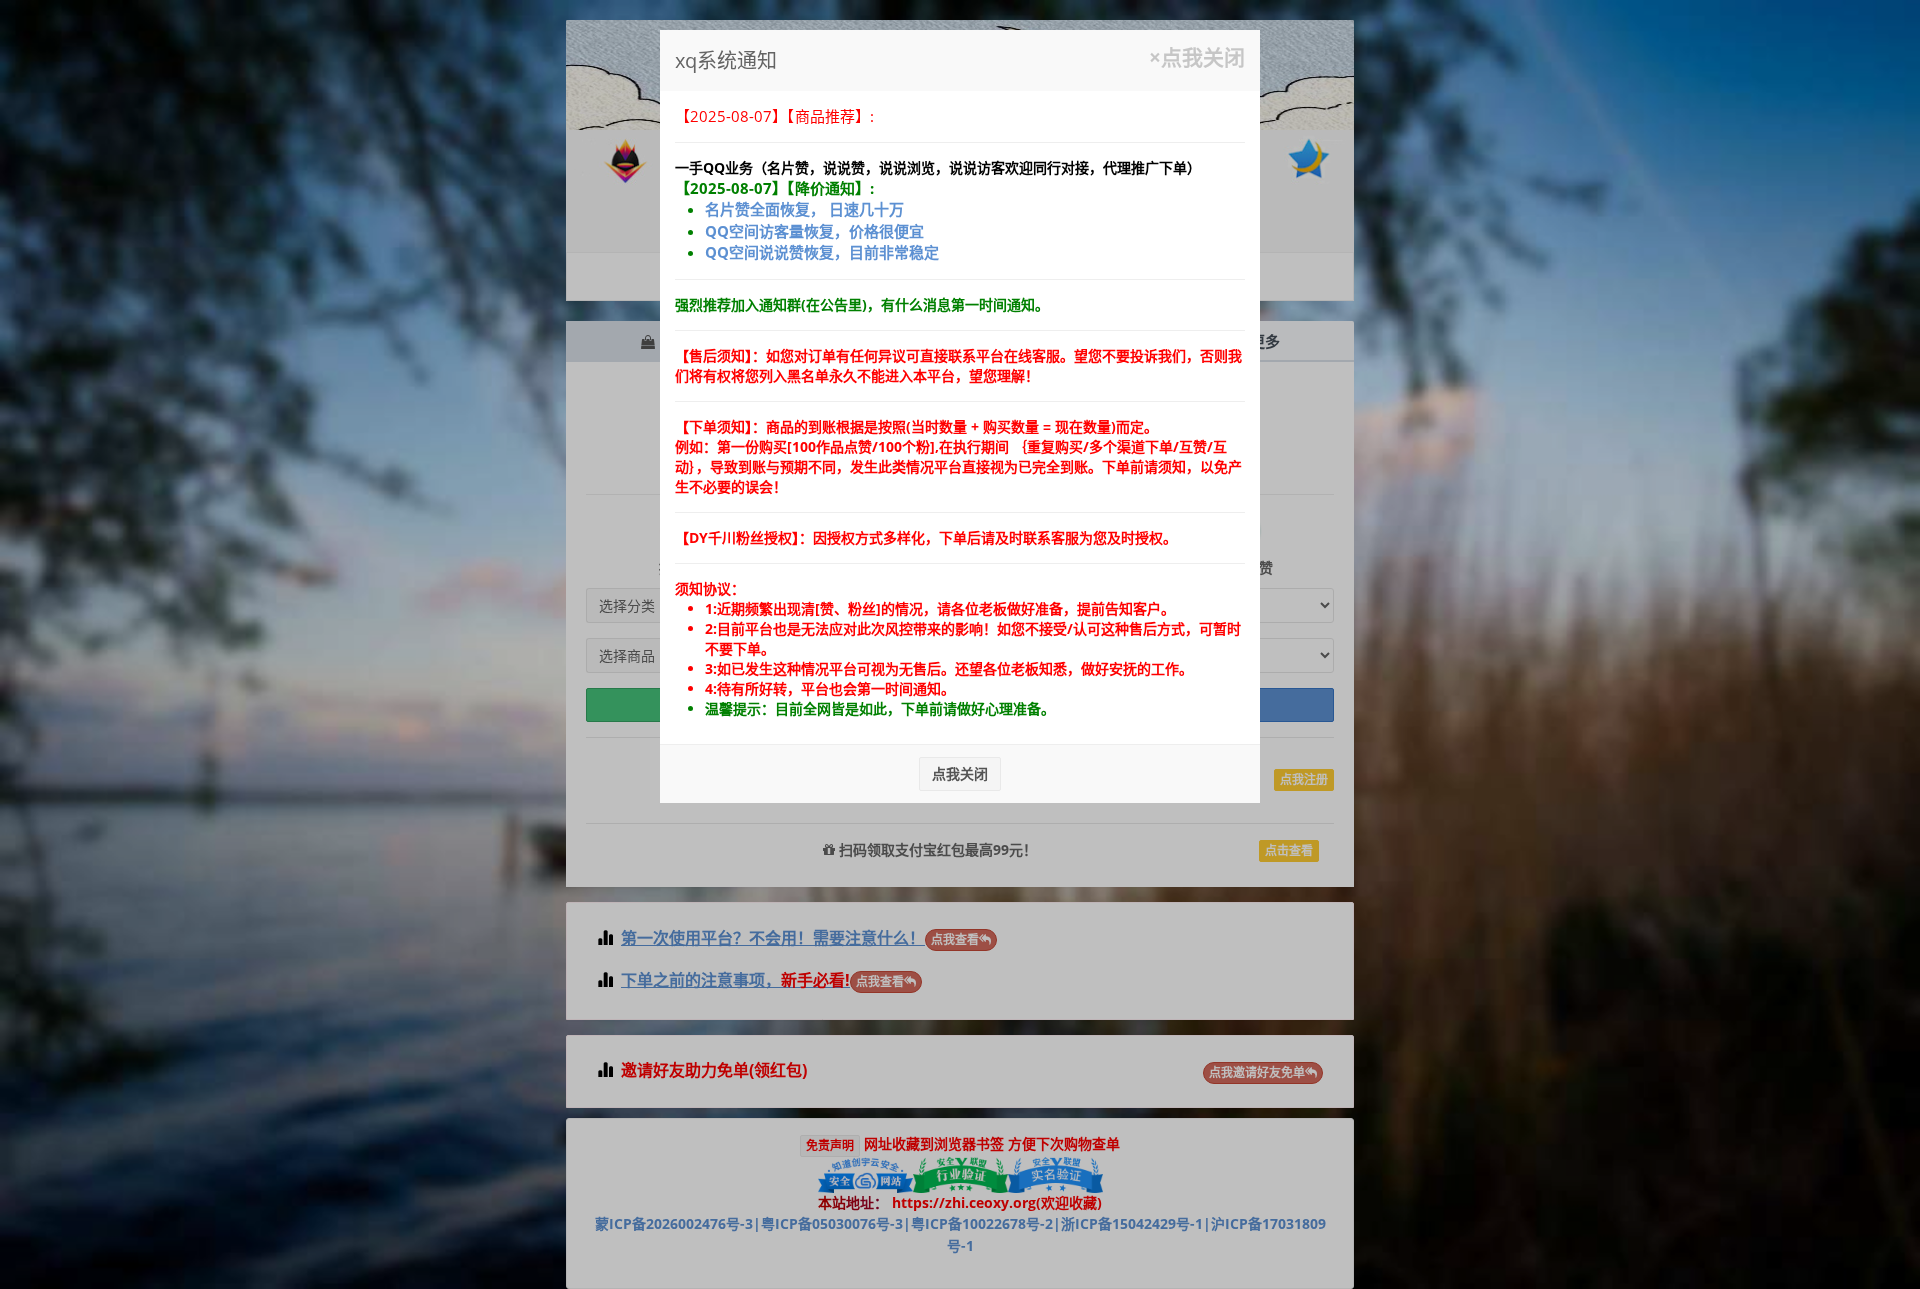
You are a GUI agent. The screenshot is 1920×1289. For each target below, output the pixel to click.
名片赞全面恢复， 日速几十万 (804, 209)
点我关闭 (960, 773)
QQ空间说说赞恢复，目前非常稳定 (822, 252)
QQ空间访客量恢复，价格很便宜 (814, 231)
